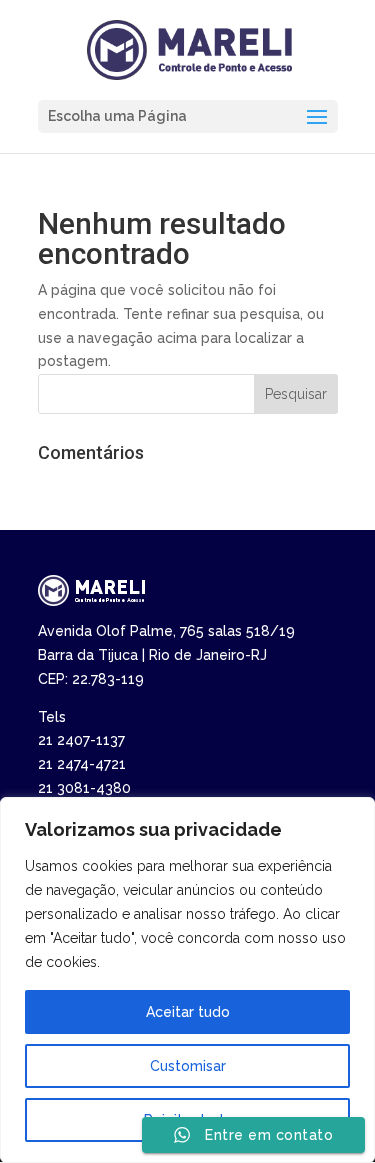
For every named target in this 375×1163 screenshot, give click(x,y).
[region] (187, 980)
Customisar (188, 1066)
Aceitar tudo (188, 1012)
